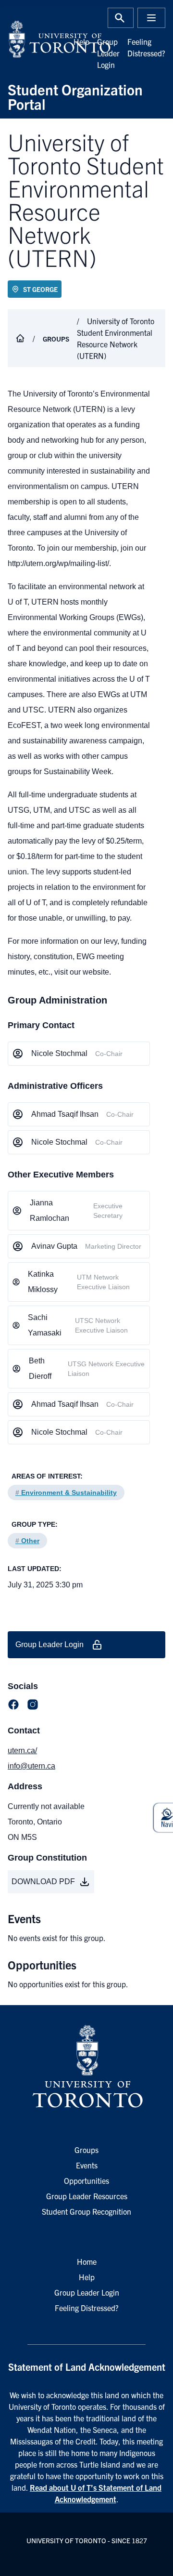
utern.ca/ (22, 1750)
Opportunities (86, 2180)
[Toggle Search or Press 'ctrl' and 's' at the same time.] (121, 18)
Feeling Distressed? (87, 2308)
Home (87, 2261)
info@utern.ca (31, 1766)
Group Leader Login (108, 53)
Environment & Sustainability (66, 1493)
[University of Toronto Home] (44, 39)
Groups (56, 339)
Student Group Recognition (86, 2211)
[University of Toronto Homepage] (86, 2067)
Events (87, 2165)
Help (81, 41)
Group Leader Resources (87, 2196)
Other (27, 1541)
